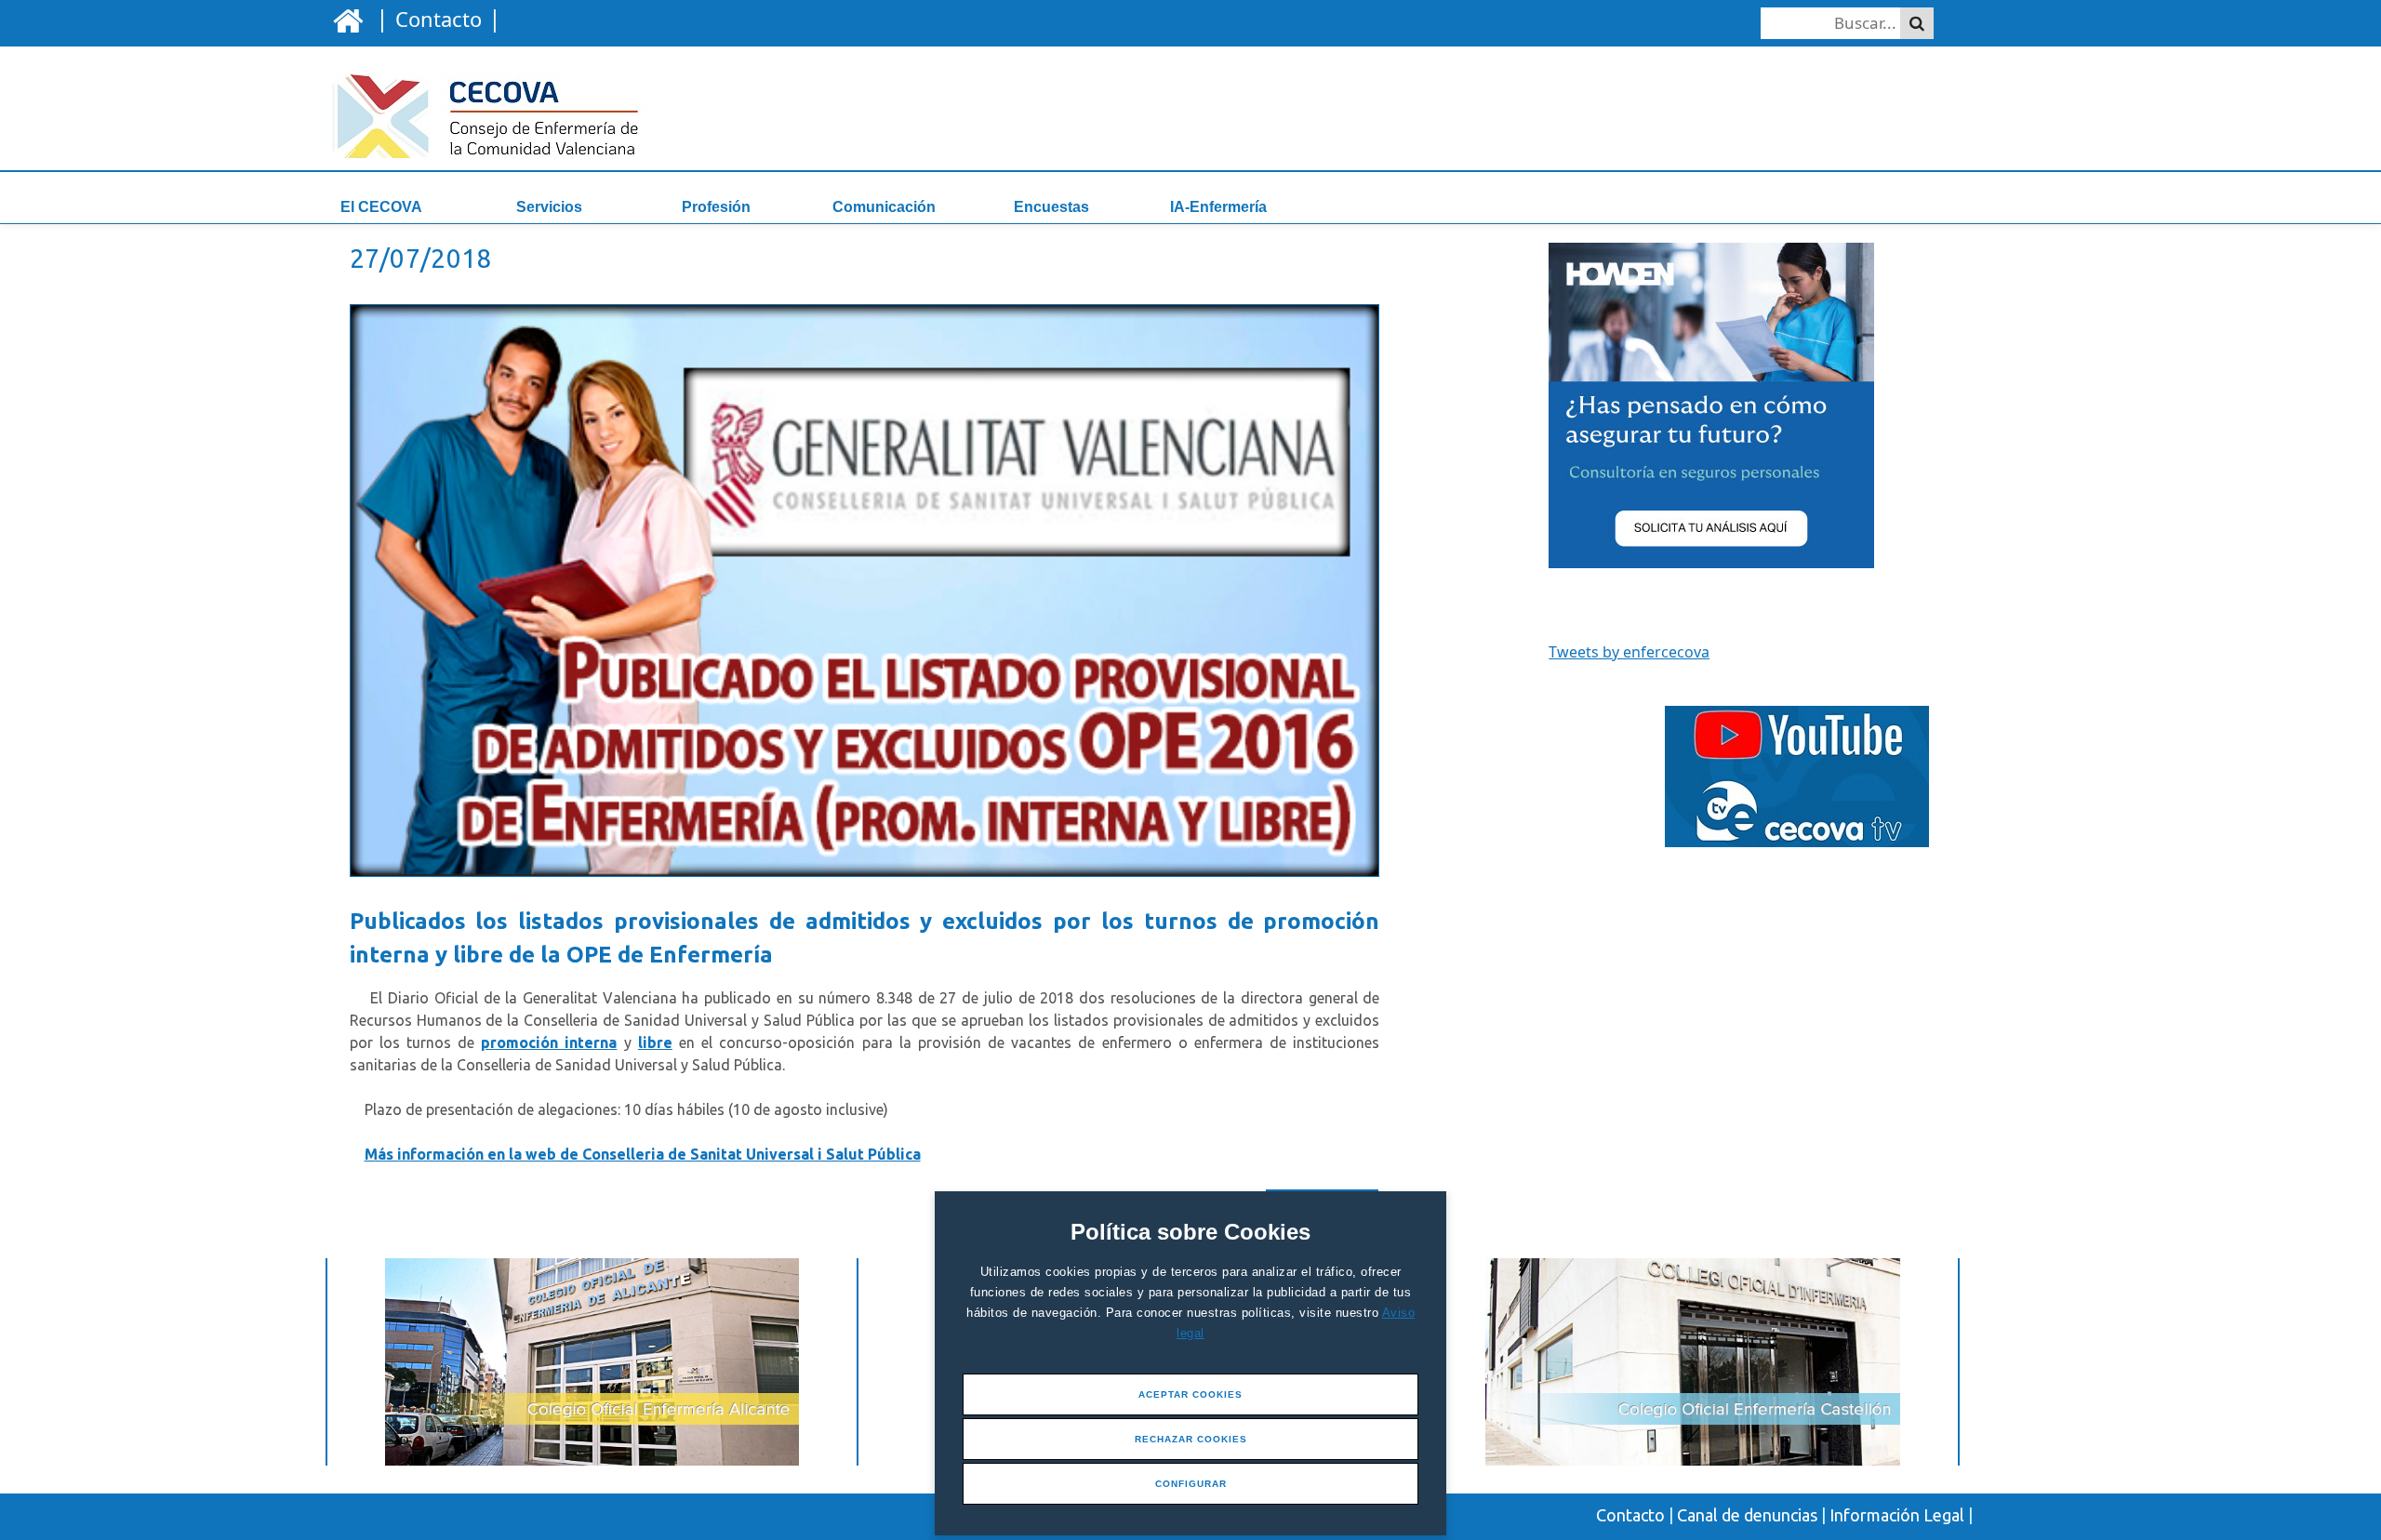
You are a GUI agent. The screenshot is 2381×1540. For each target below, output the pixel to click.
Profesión (716, 207)
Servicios (549, 207)
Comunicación (884, 207)
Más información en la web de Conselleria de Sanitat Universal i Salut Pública (643, 1154)
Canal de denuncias (1747, 1515)
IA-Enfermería (1218, 207)
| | (435, 18)
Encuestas (1051, 207)
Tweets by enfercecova (1629, 652)
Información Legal (1897, 1515)
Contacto (1630, 1515)
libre (655, 1042)
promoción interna (549, 1042)
